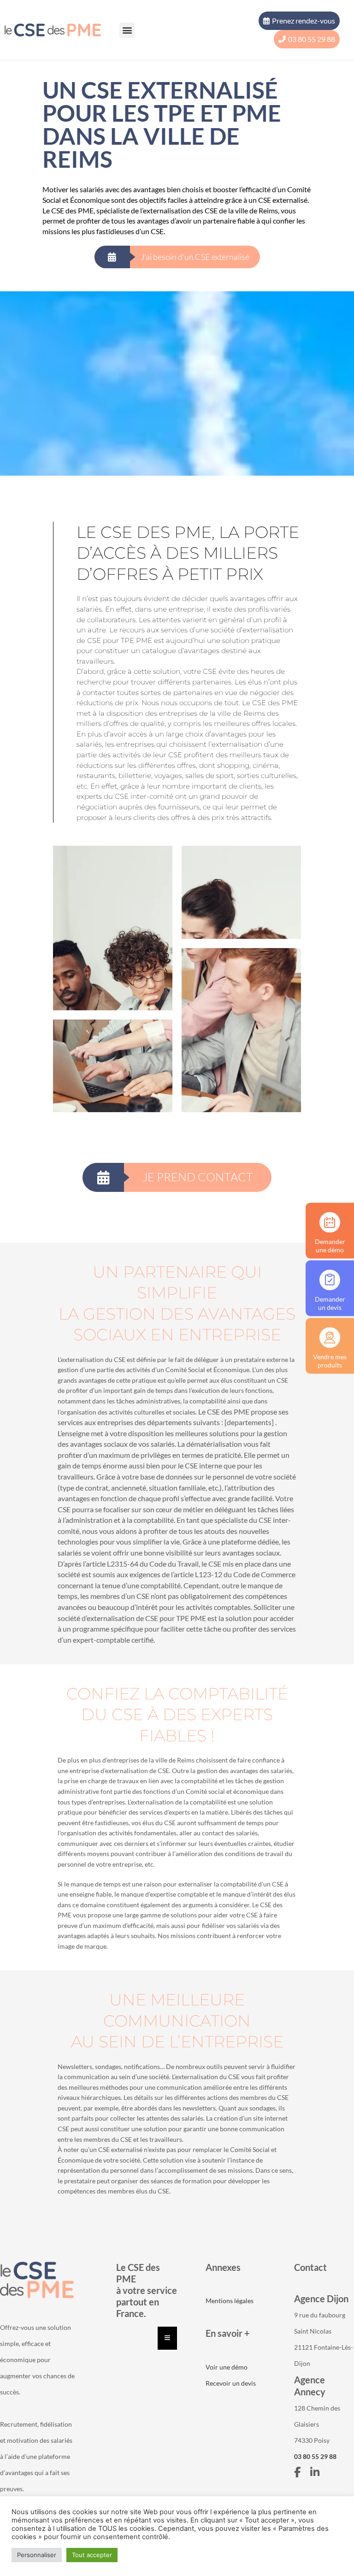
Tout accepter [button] (92, 2555)
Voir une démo (227, 2367)
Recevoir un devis (231, 2383)
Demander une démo (330, 1245)
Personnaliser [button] (37, 2555)
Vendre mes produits (330, 1360)
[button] (127, 30)
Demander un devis (330, 1303)
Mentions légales (230, 2301)
